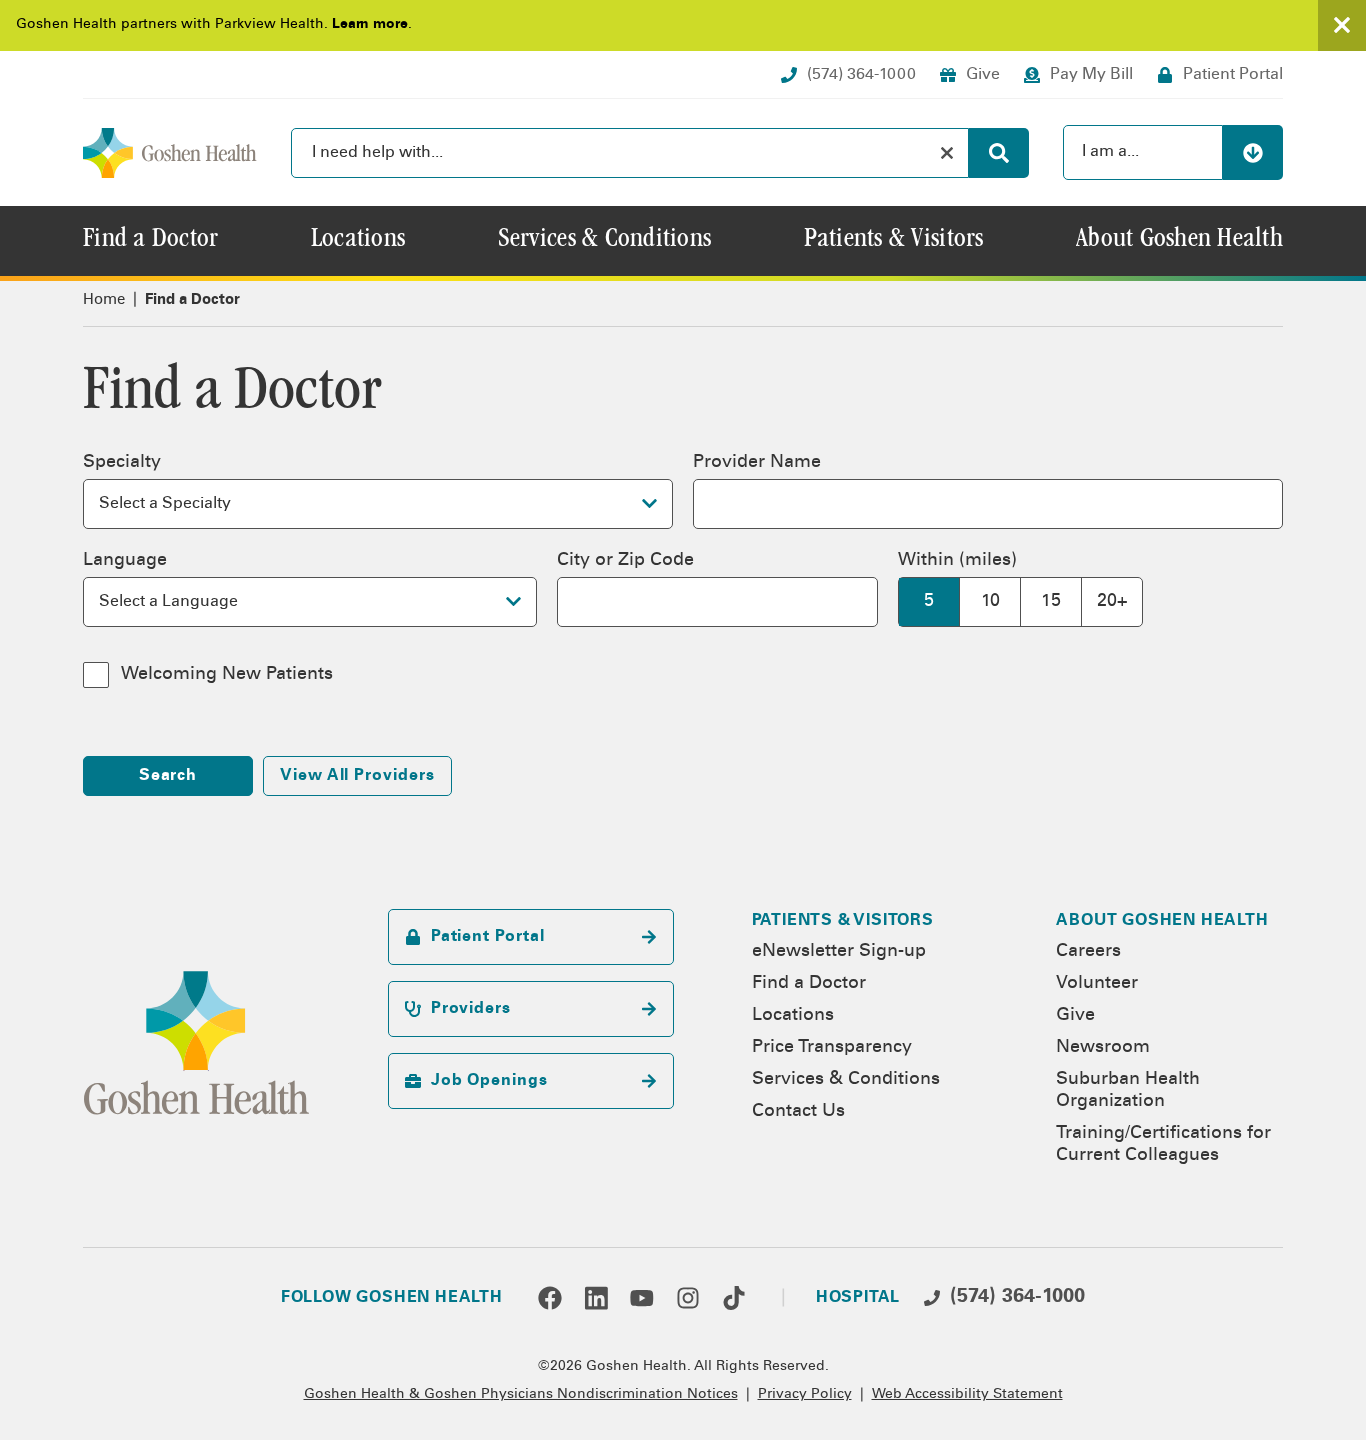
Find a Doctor (809, 984)
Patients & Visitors (843, 921)
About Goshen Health (1162, 921)
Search (168, 776)
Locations (793, 1016)
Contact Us (798, 1112)
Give (1075, 1016)
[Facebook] (550, 1298)
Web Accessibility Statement (967, 1395)
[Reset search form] (947, 153)
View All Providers (357, 776)
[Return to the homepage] (170, 153)
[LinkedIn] (596, 1298)
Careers (1088, 952)
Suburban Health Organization (1128, 1091)
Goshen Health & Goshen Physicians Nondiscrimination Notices (521, 1395)
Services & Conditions (846, 1080)
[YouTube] (642, 1298)
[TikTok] (734, 1298)
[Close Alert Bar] (1342, 25)
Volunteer (1097, 984)
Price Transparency (832, 1048)
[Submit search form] (999, 153)
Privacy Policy (805, 1395)
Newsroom (1103, 1048)
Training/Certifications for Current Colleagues (1163, 1145)
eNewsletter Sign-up (839, 952)
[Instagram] (688, 1298)
